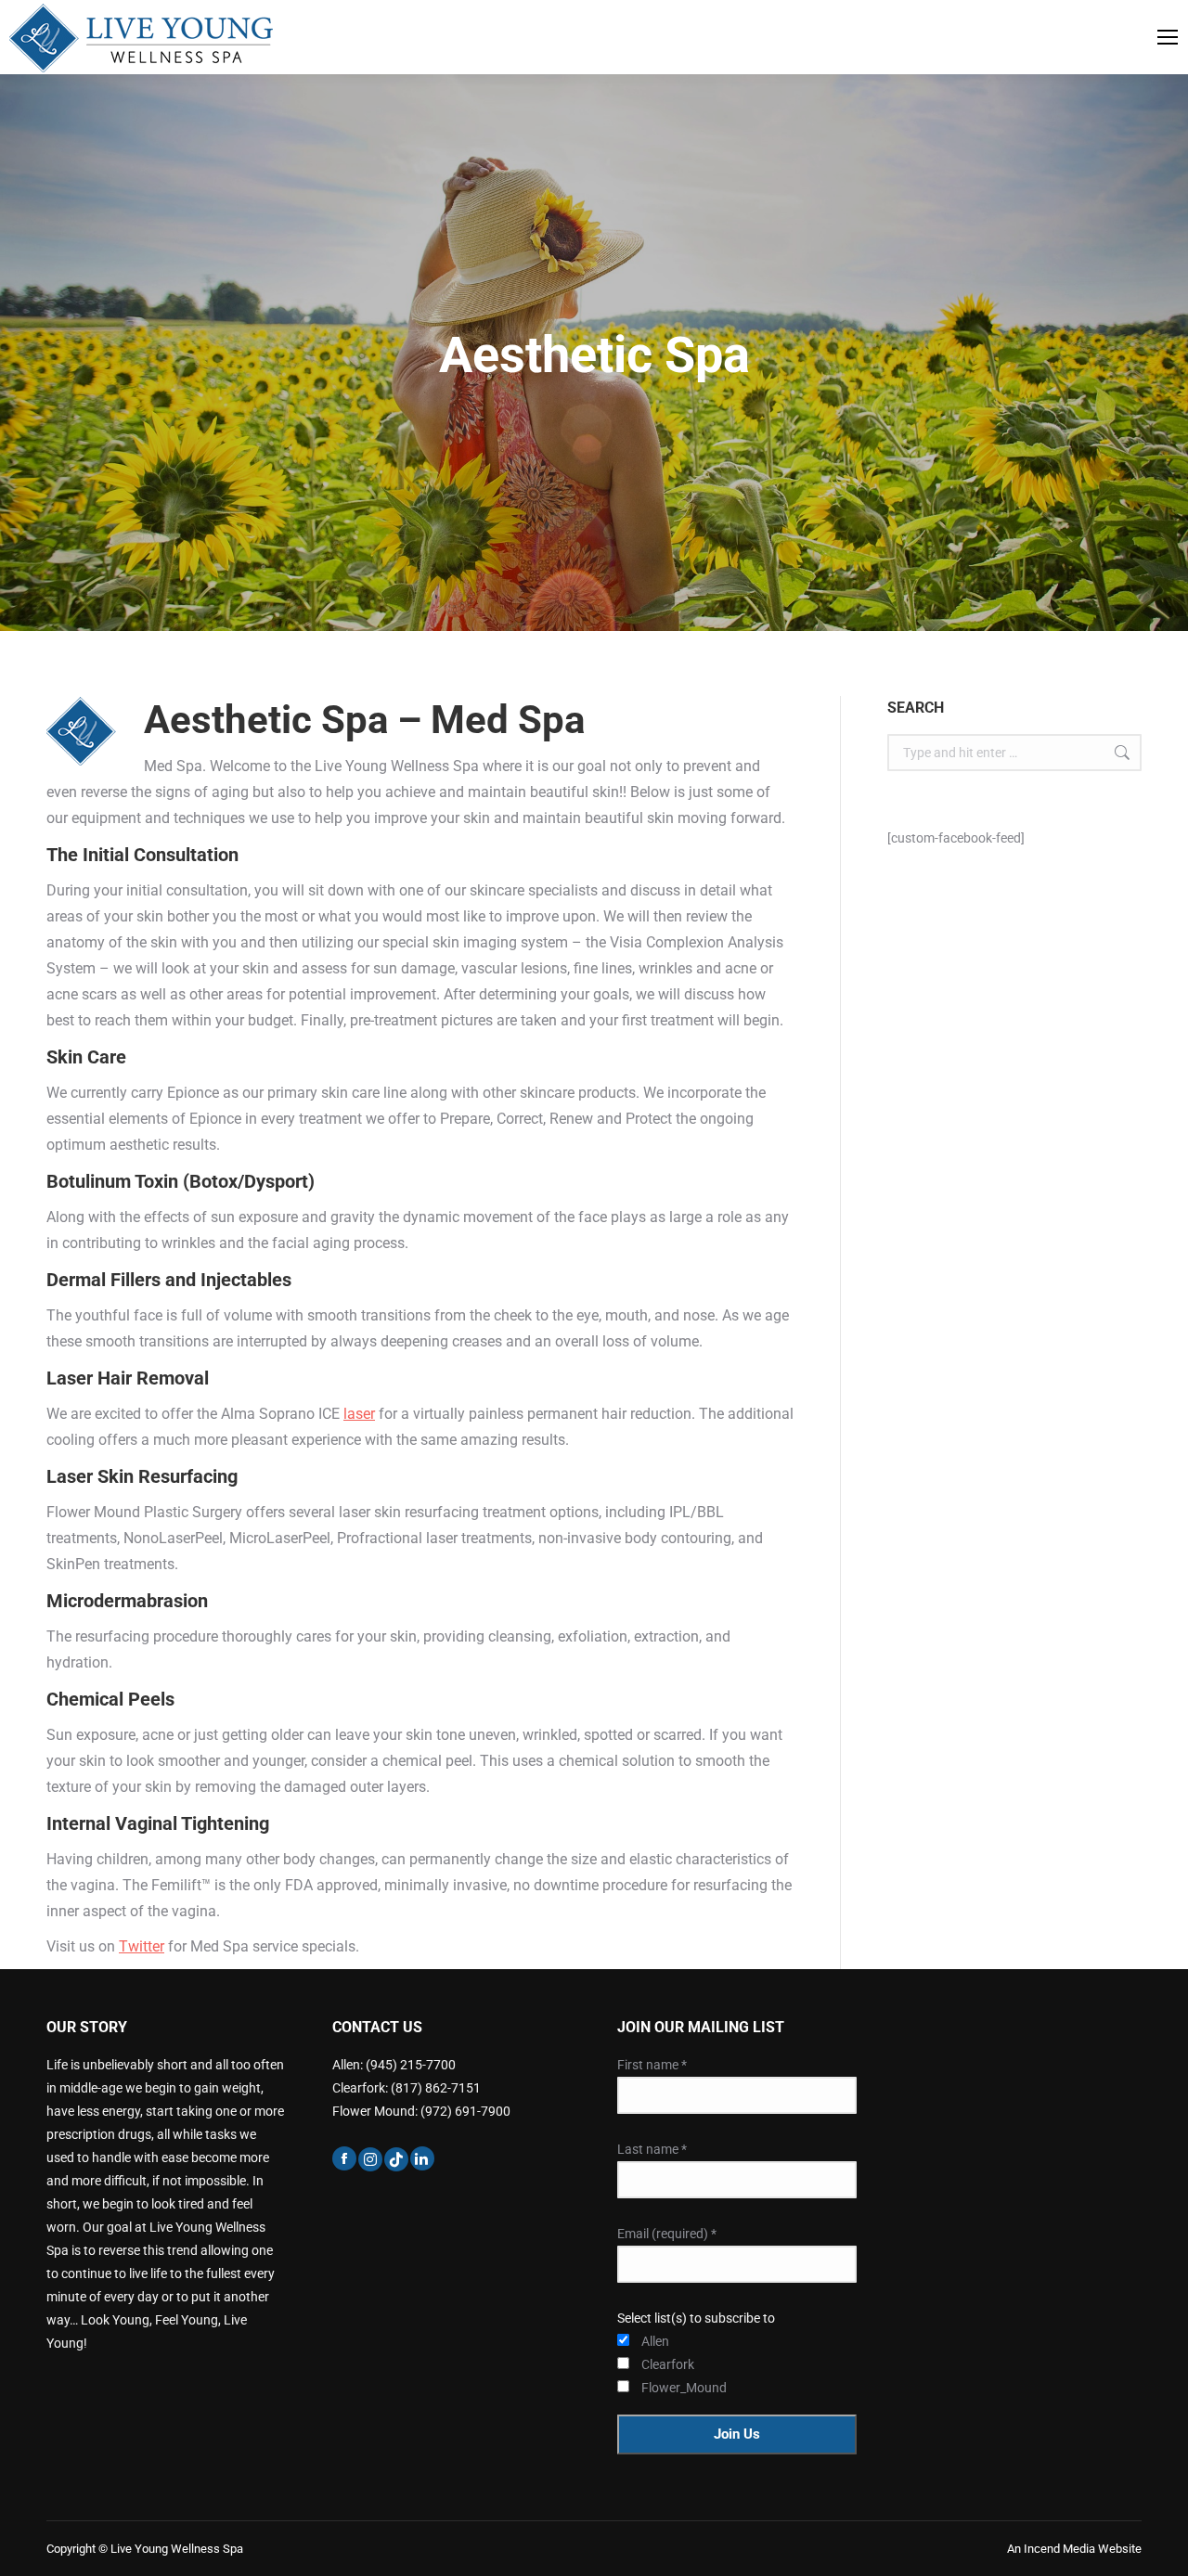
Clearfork (665, 2364)
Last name (652, 2149)
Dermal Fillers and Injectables (169, 1280)
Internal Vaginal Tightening (158, 1823)
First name (652, 2065)
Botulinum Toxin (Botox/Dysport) (181, 1181)
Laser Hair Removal (128, 1378)
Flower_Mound (665, 2388)
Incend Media (1061, 2549)
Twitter (142, 1946)
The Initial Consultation (142, 855)
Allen (655, 2341)
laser (359, 1414)
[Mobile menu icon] (1168, 37)
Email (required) (667, 2234)
